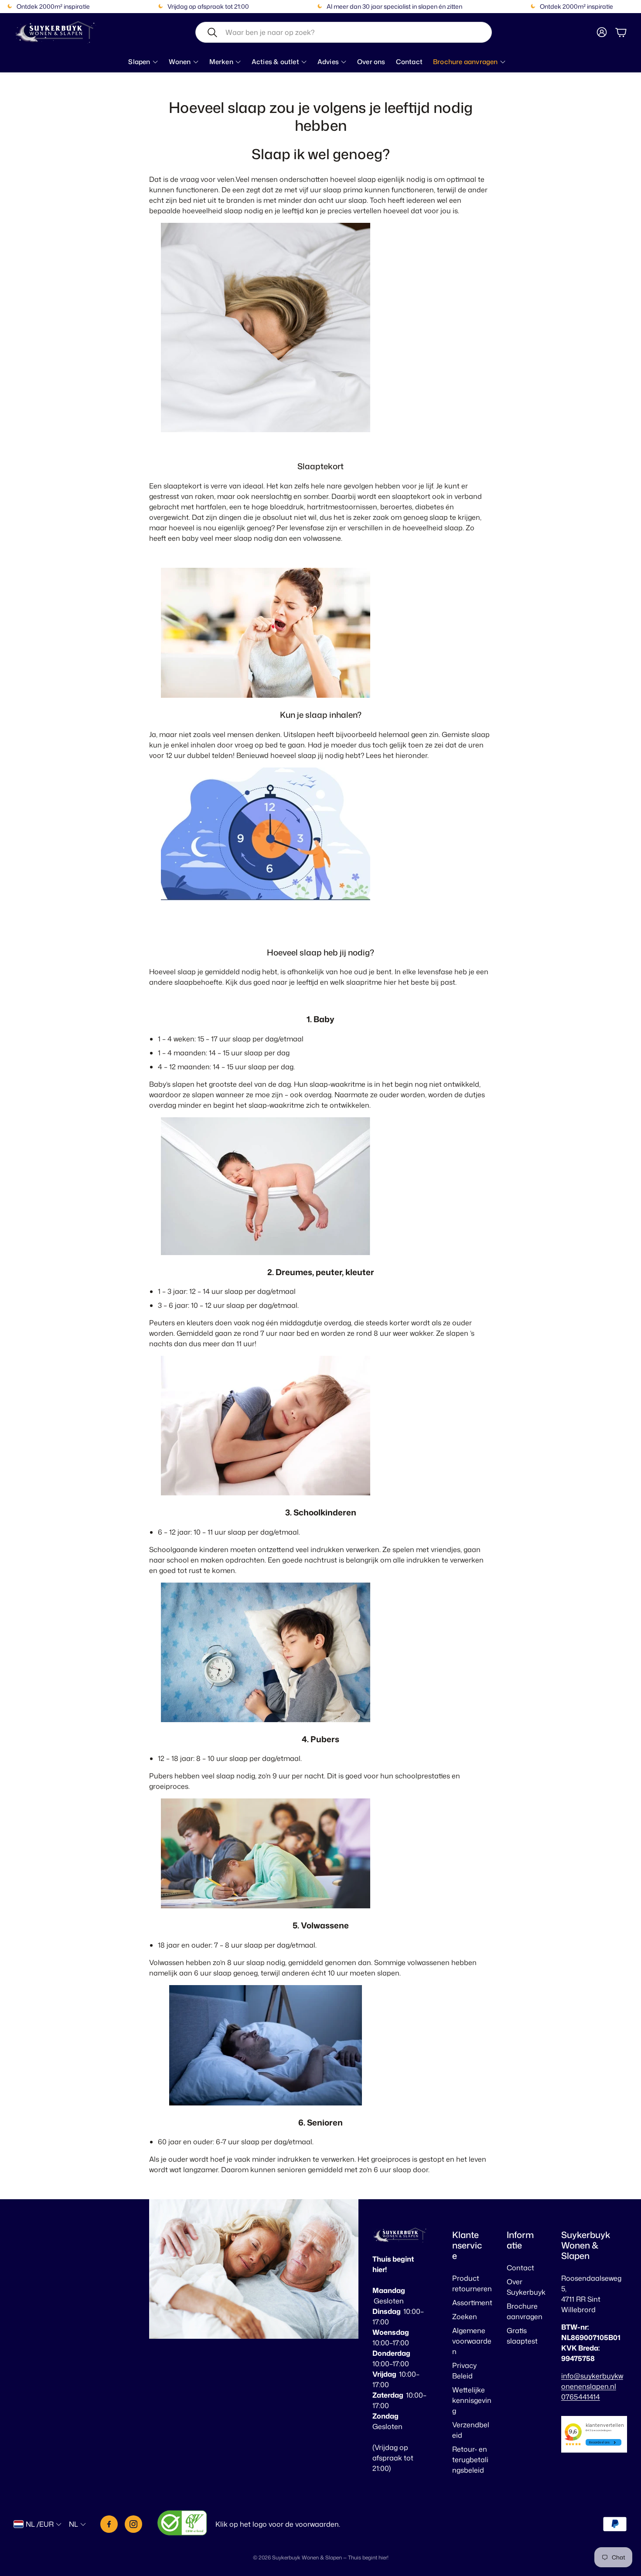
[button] (344, 32)
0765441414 (581, 2397)
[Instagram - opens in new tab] (133, 2524)
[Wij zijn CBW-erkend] (182, 2524)
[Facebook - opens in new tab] (109, 2524)
